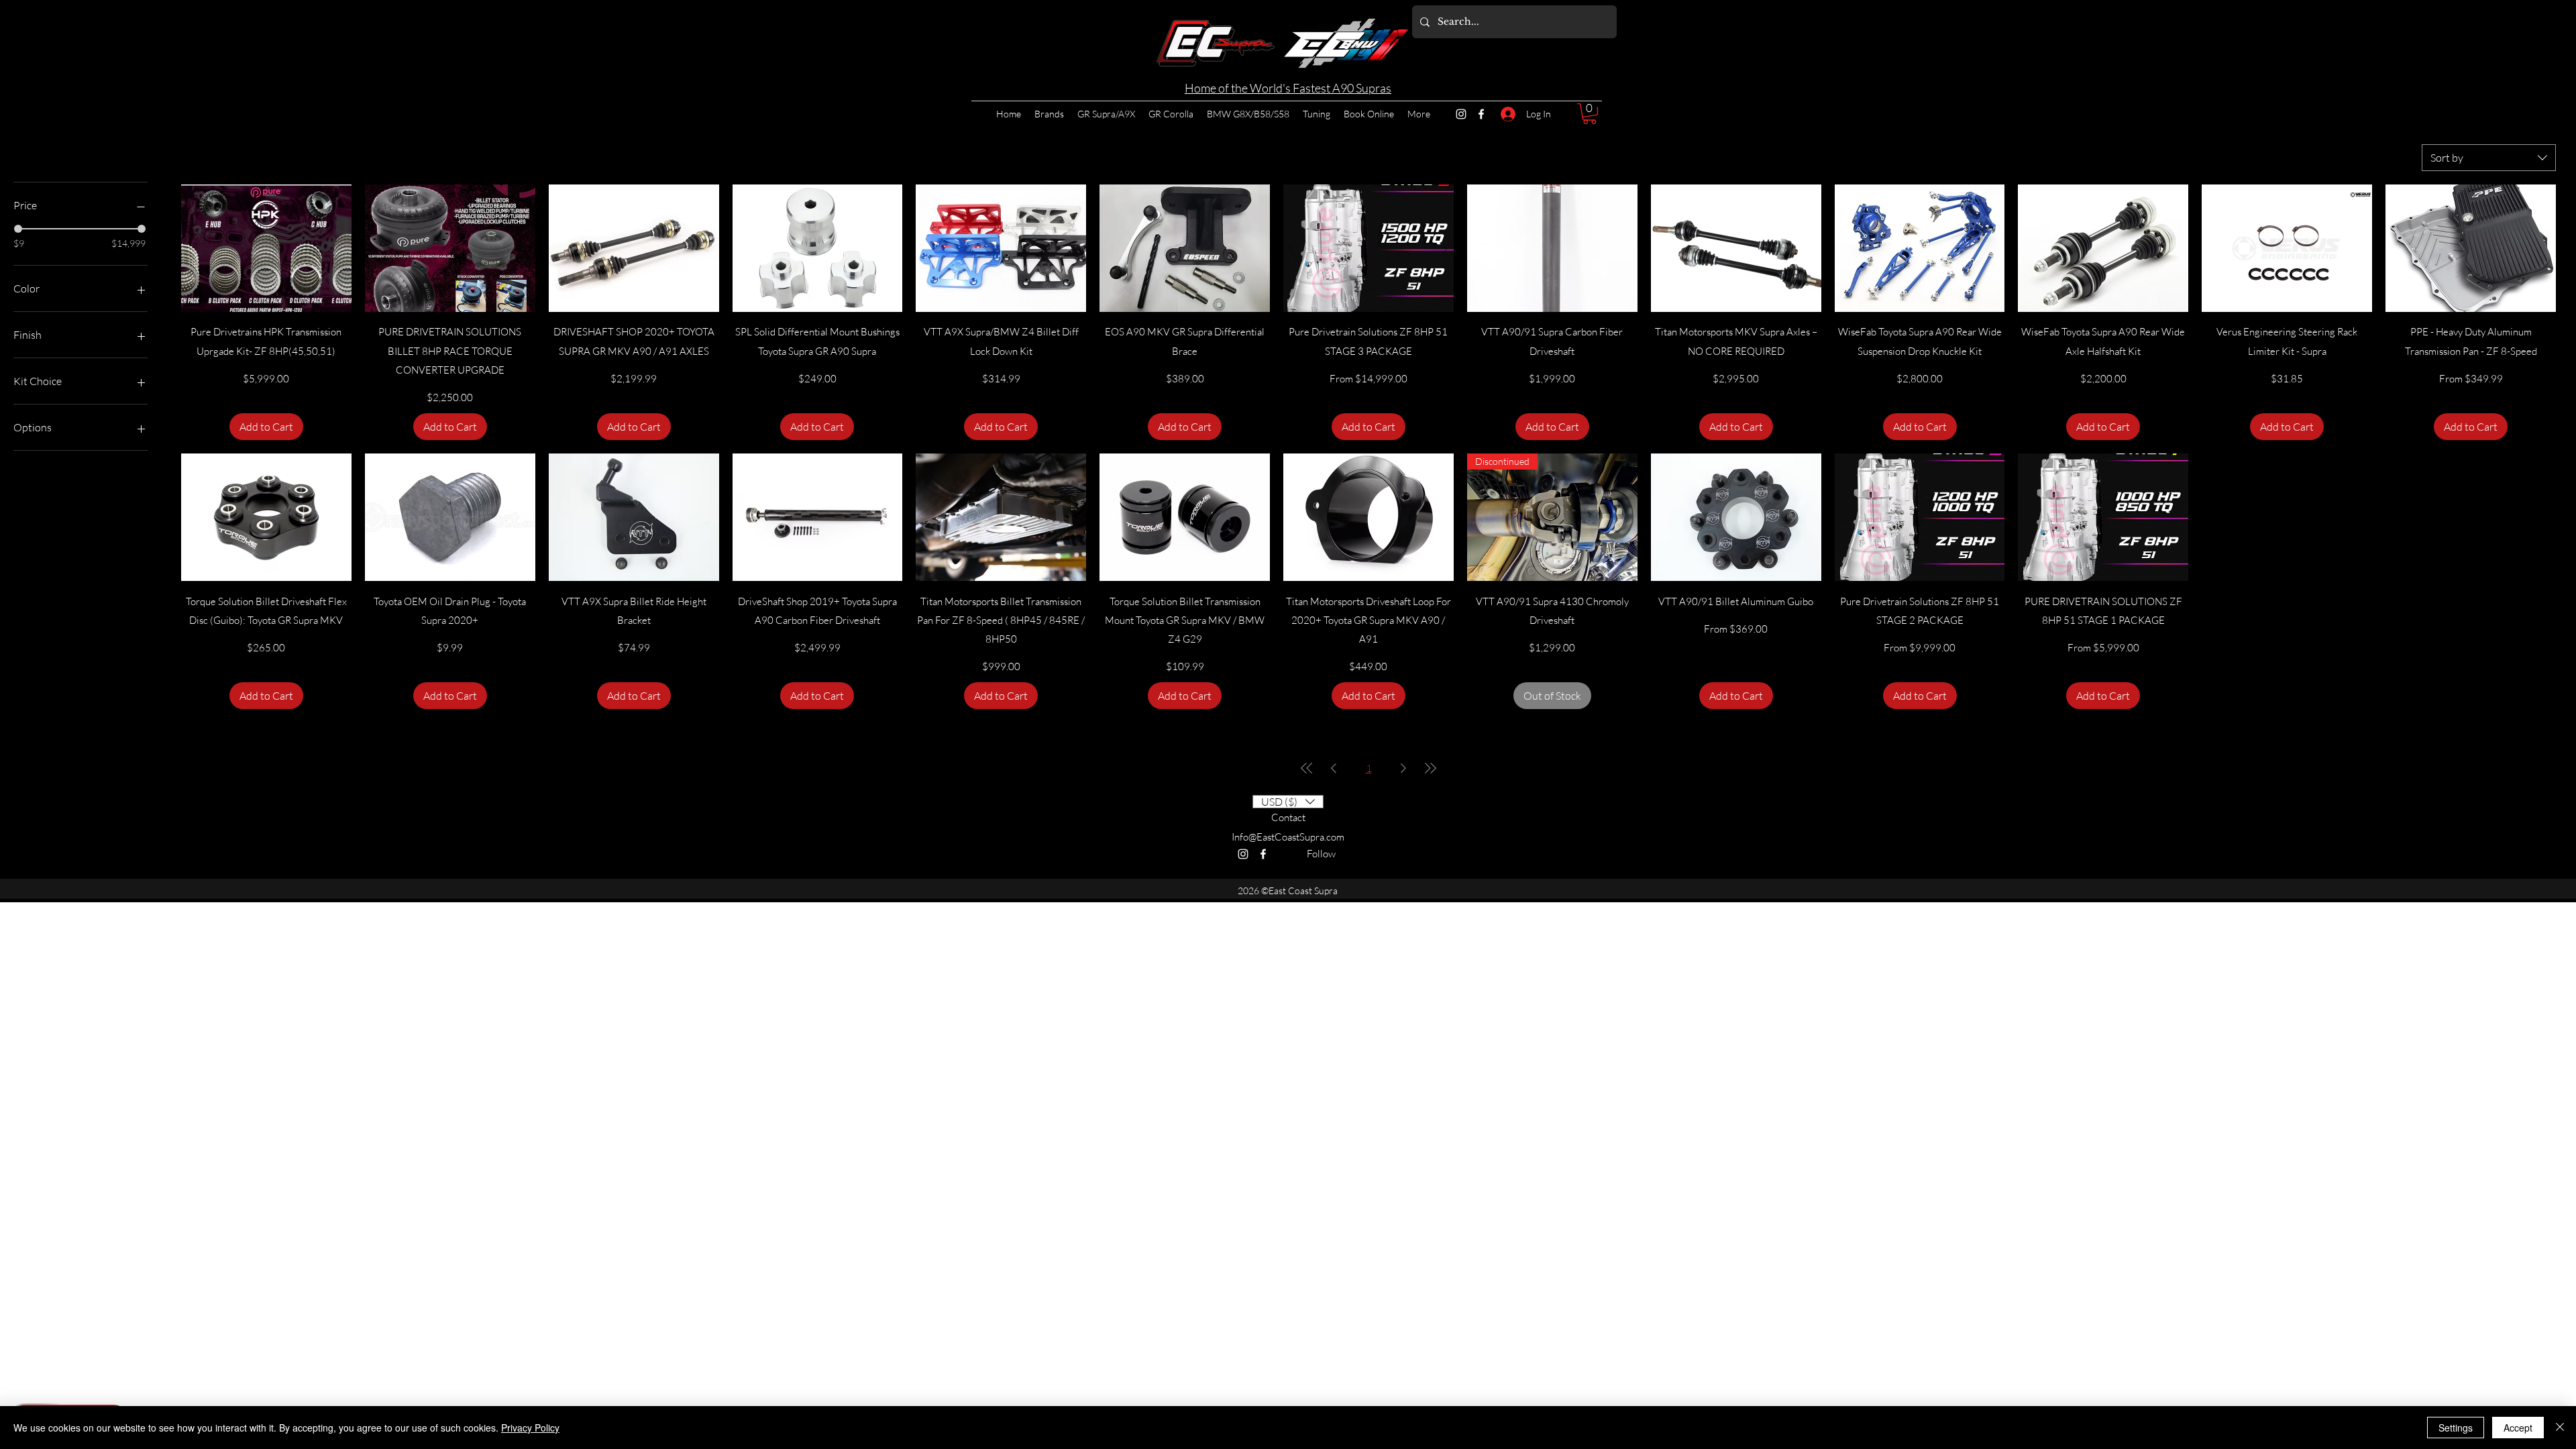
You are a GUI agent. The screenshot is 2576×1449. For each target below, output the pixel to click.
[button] (1590, 114)
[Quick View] (266, 248)
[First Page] (1307, 768)
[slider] (18, 229)
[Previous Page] (1334, 768)
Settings (2456, 1428)
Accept (2518, 1428)
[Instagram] (1461, 114)
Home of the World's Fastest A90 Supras (1288, 88)
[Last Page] (1430, 768)
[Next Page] (1403, 768)
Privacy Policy (530, 1428)
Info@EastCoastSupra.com (1288, 837)
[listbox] (1288, 802)
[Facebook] (1481, 114)
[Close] (2560, 1428)
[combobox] (2489, 158)
